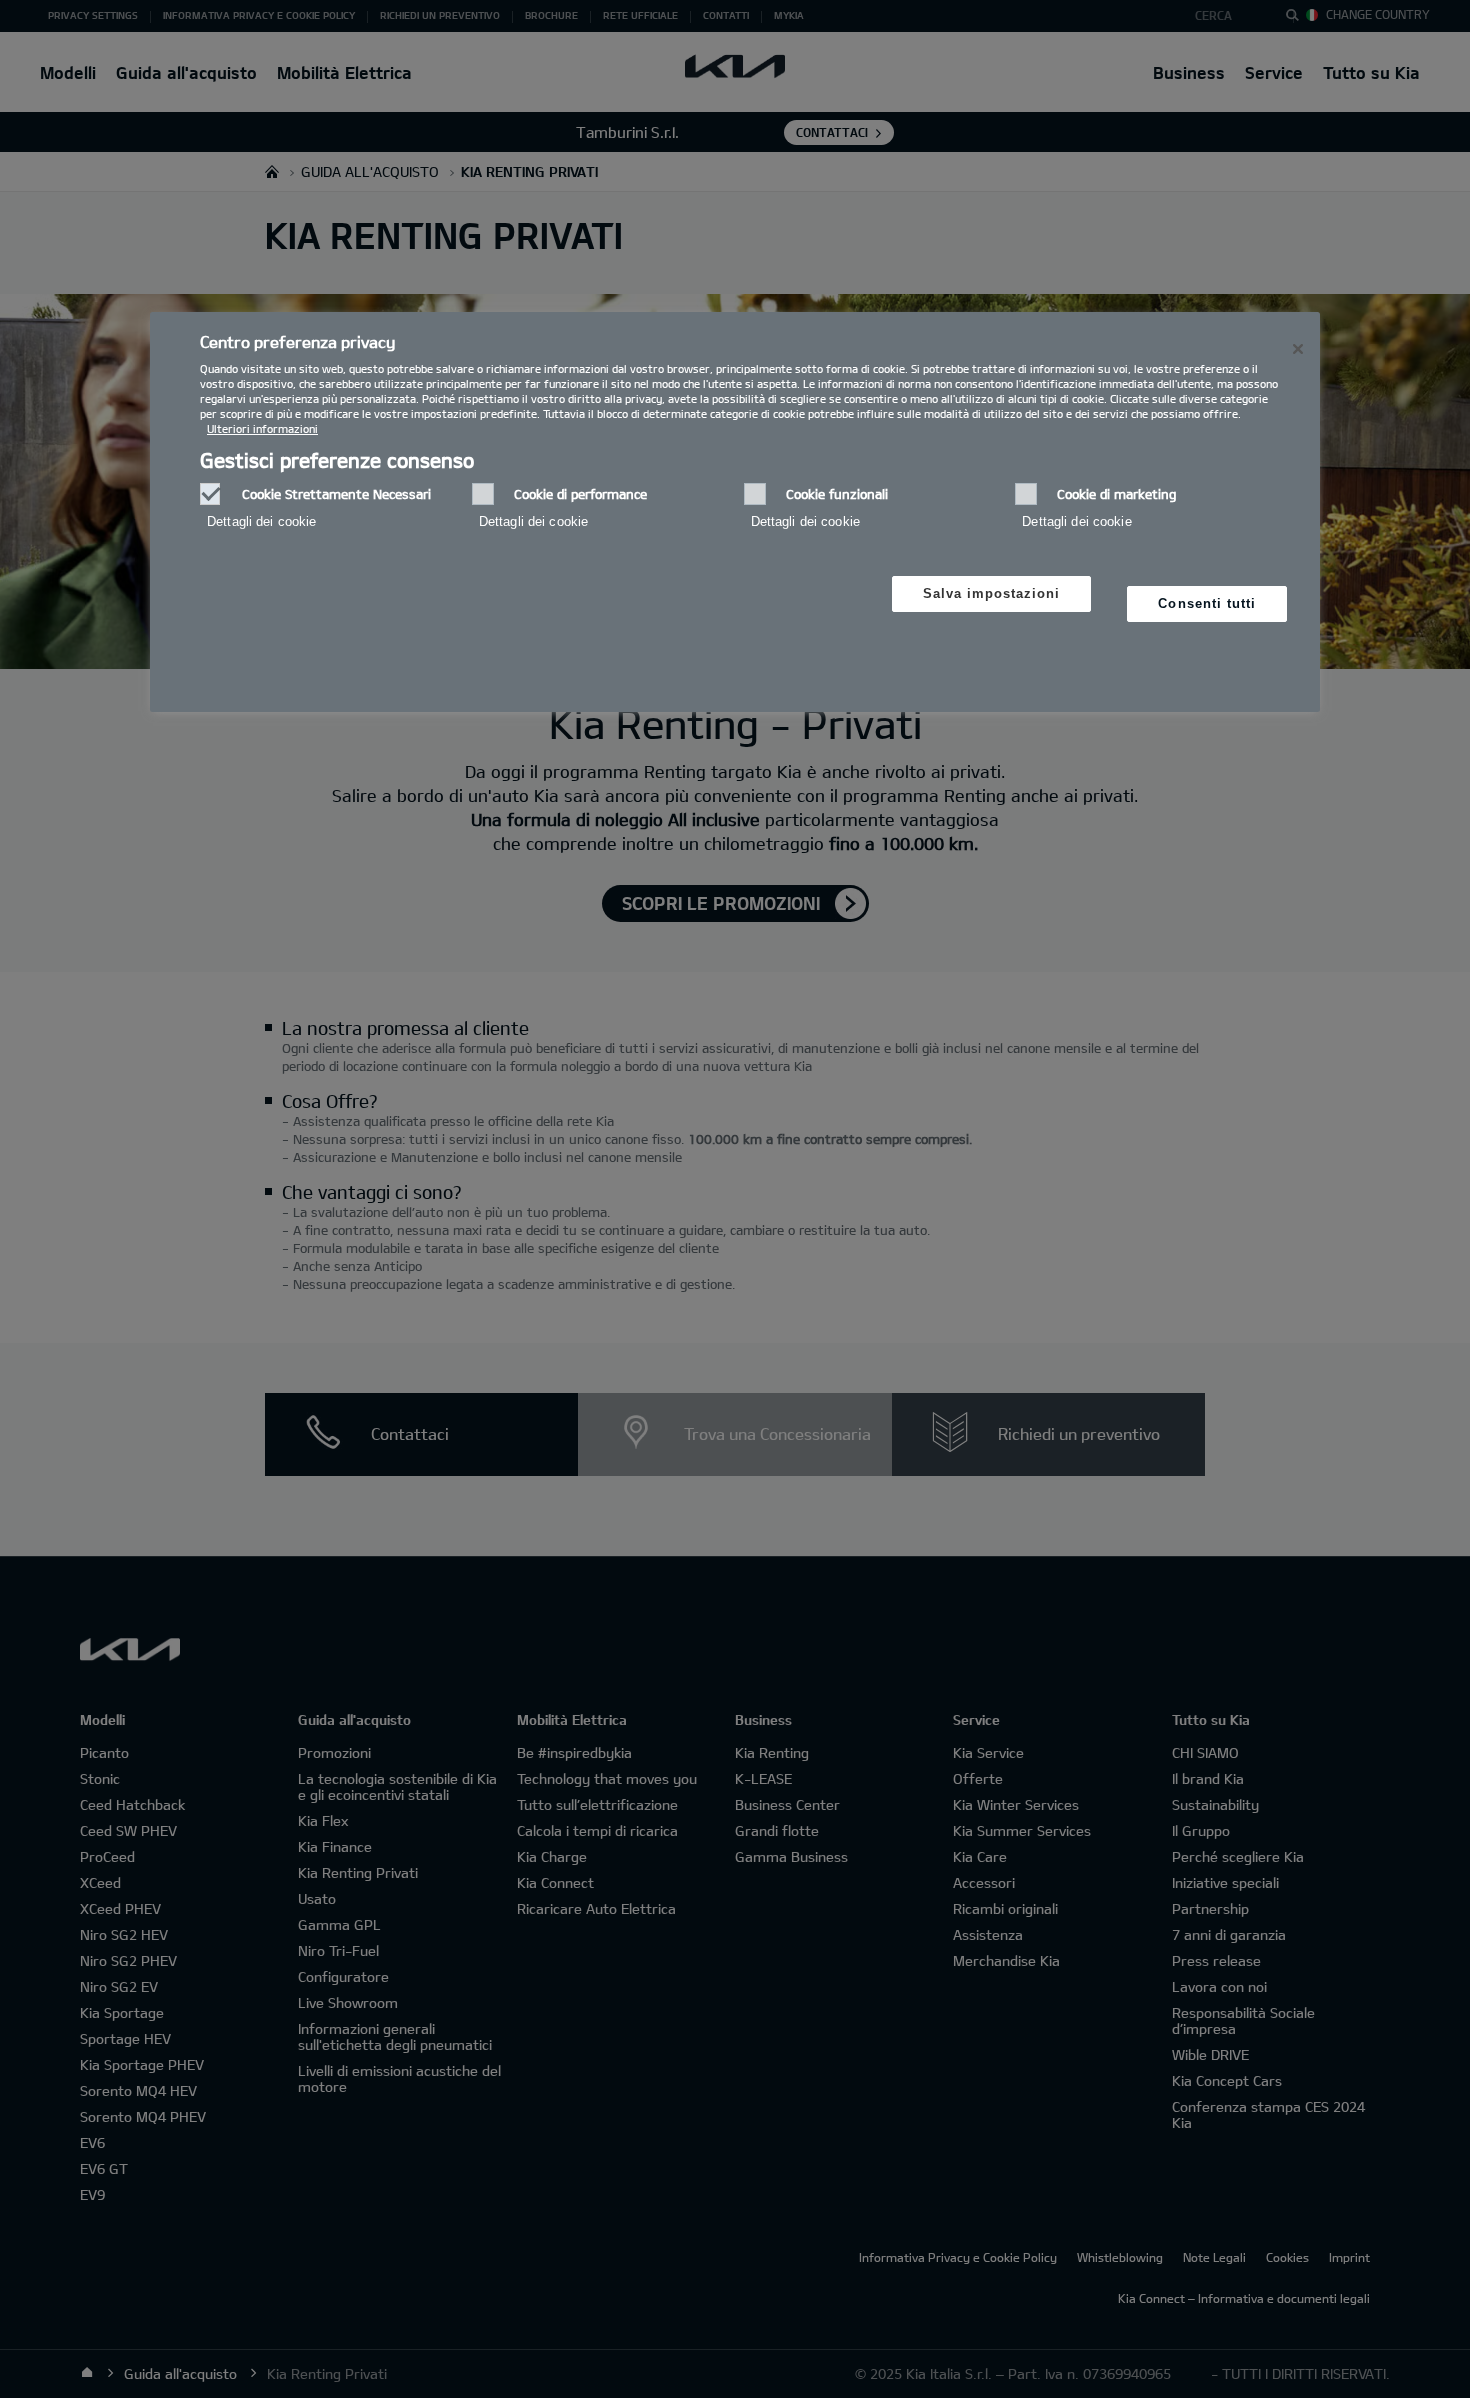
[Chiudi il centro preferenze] (1298, 349)
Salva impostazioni (992, 593)
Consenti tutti (1207, 603)
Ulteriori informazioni (262, 428)
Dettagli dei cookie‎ (261, 521)
